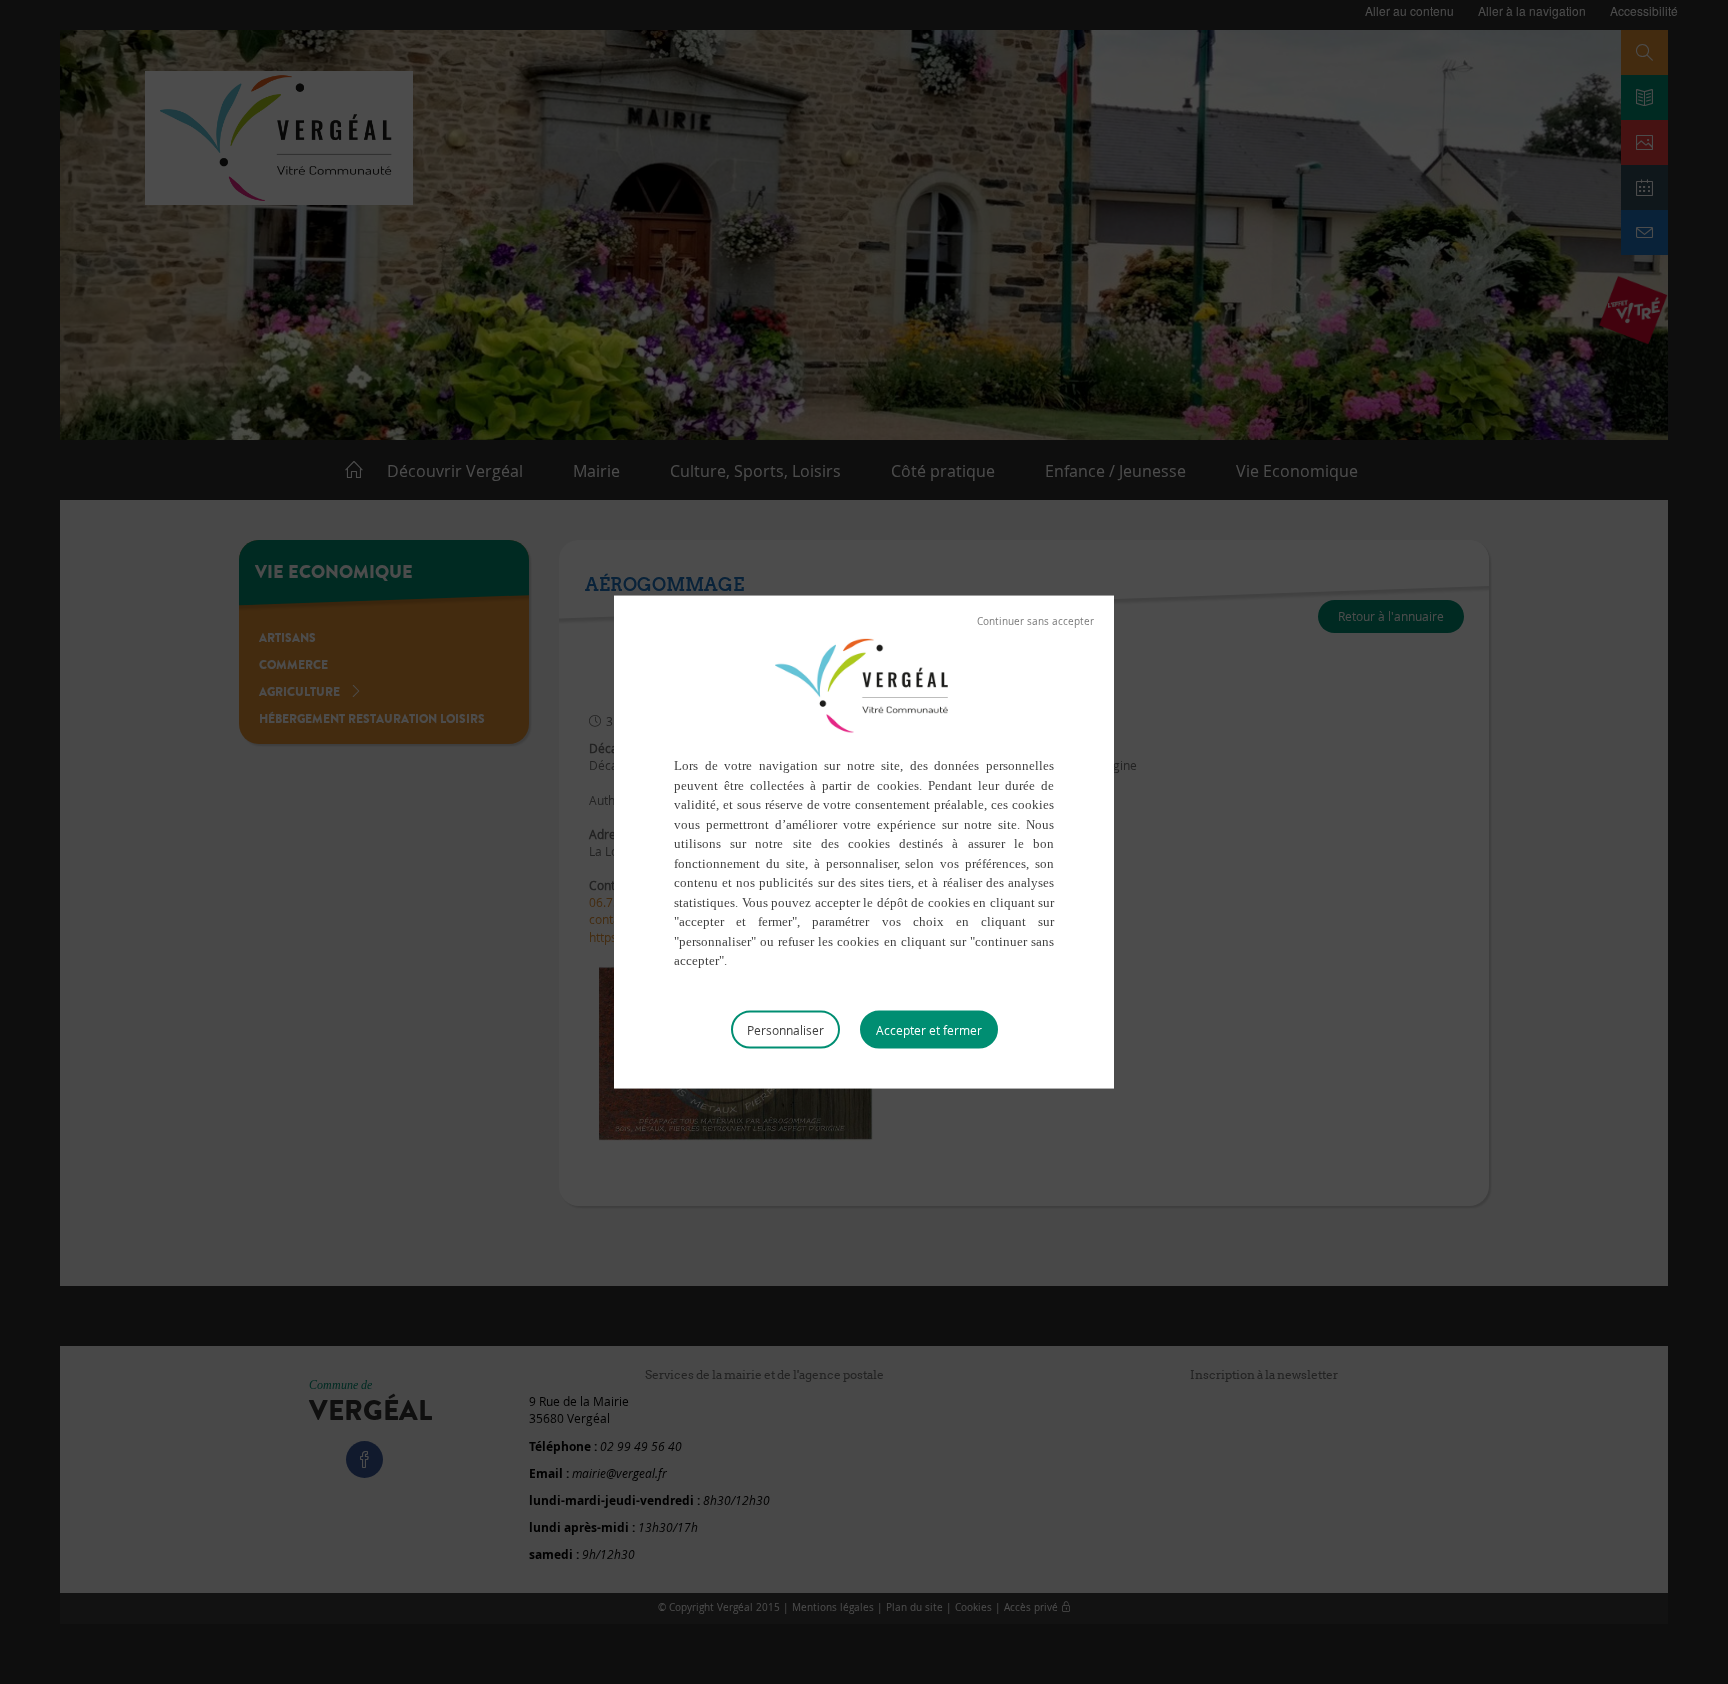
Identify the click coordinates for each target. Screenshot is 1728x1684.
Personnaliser (785, 1029)
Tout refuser (1035, 622)
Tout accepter (929, 1029)
